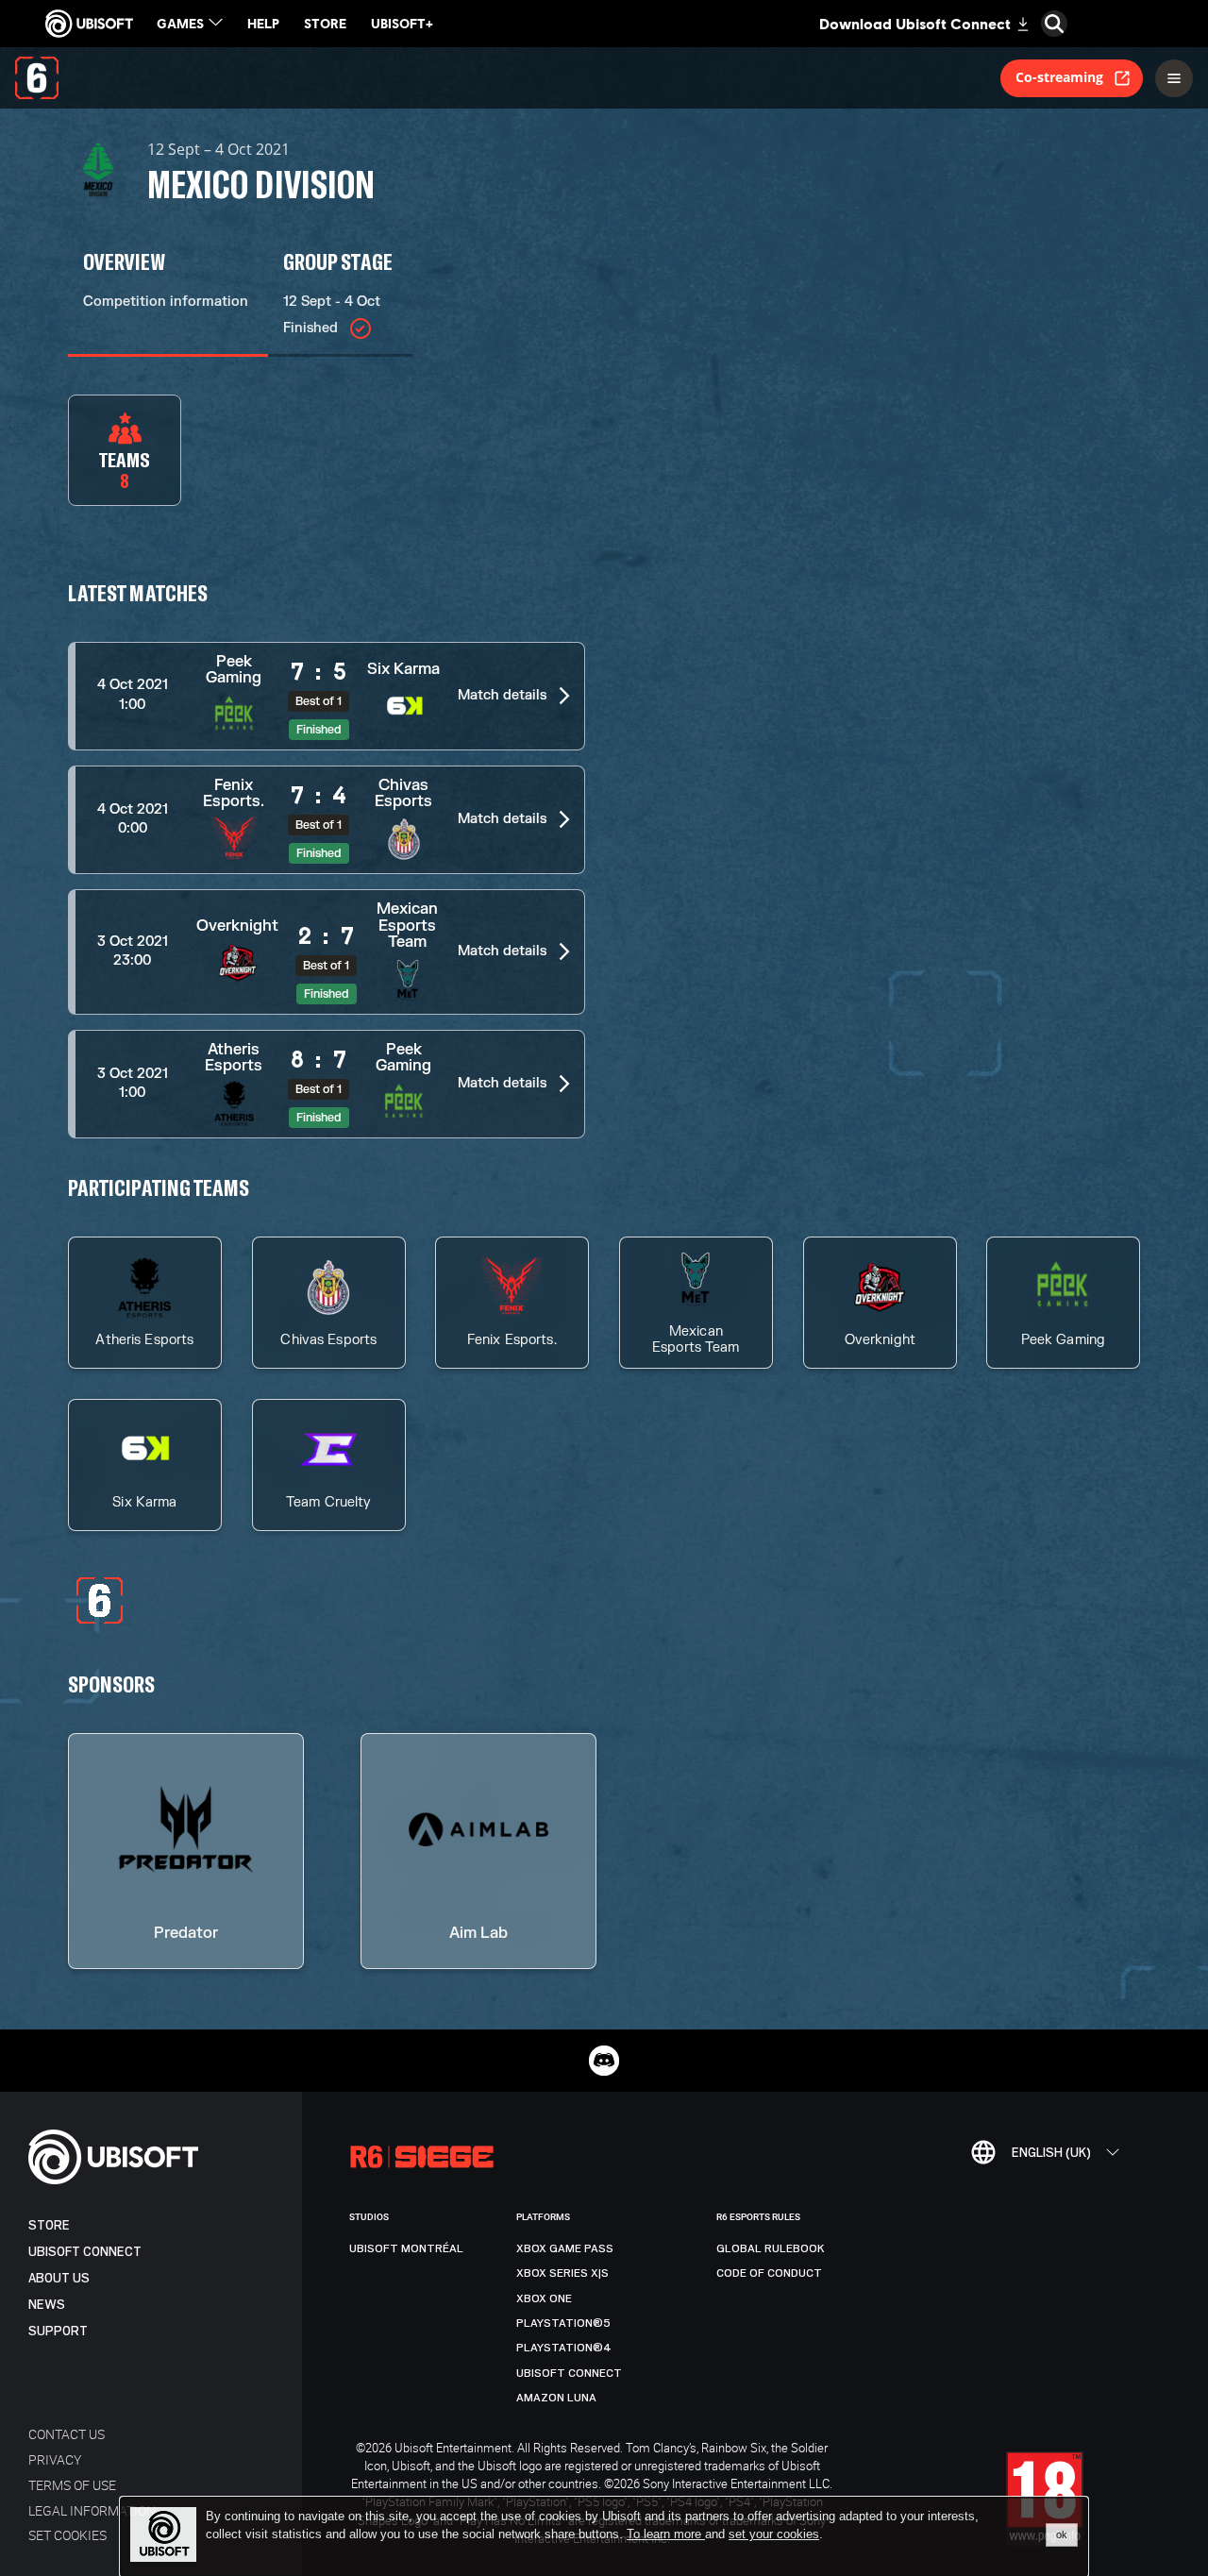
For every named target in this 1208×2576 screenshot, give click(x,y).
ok (1062, 2534)
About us (59, 2278)
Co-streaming (1059, 77)
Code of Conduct (769, 2273)
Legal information (92, 2510)
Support (58, 2331)
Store (49, 2225)
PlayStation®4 (564, 2348)
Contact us (67, 2434)
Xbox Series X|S (562, 2273)
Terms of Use (72, 2485)
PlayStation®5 (563, 2323)
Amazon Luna (556, 2398)
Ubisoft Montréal (406, 2248)
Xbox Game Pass (565, 2248)
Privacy (55, 2459)
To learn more (666, 2534)
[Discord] (604, 2061)
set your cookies (774, 2534)
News (47, 2305)
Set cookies (67, 2535)
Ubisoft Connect (85, 2252)
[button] (327, 696)
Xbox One (544, 2298)
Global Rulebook (771, 2248)
